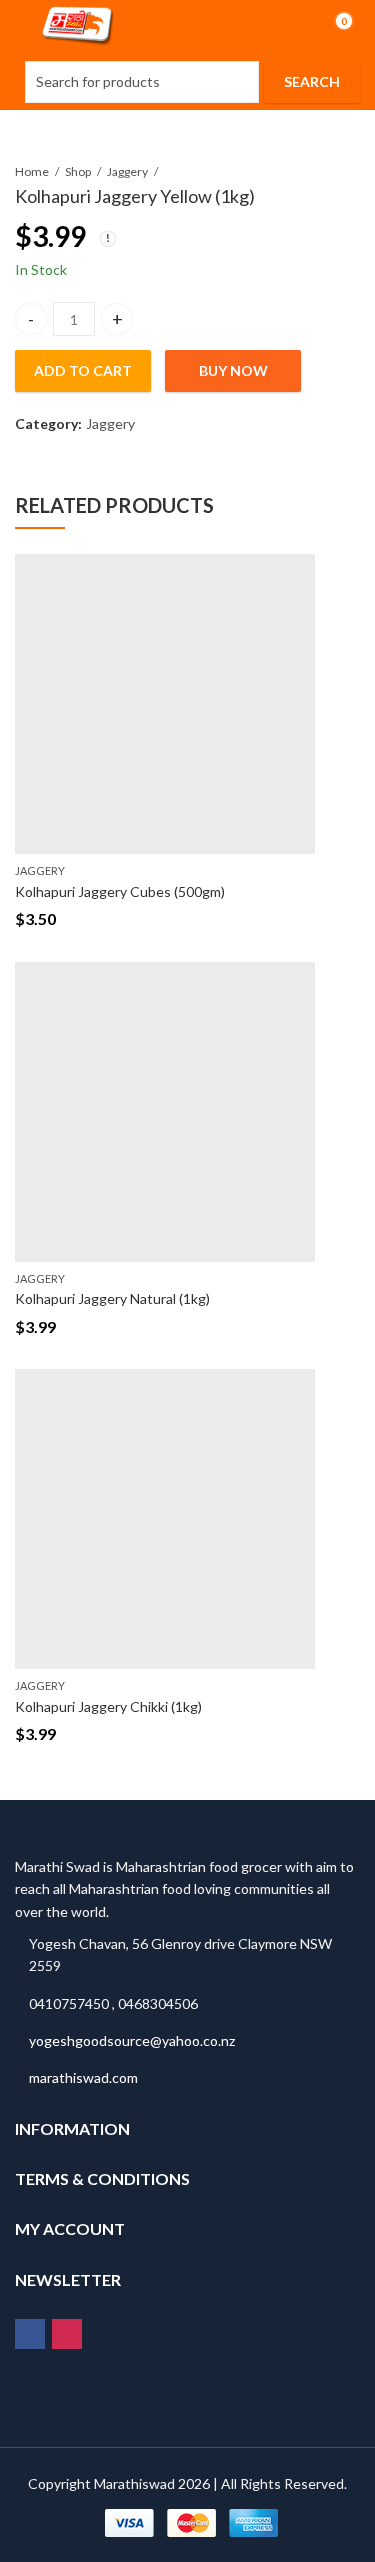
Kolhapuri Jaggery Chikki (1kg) (108, 1706)
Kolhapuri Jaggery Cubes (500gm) (120, 891)
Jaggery (127, 171)
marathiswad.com (83, 2077)
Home (32, 171)
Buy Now (233, 370)
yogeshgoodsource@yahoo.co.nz (132, 2040)
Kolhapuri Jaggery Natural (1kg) (112, 1298)
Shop (78, 171)
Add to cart (83, 370)
